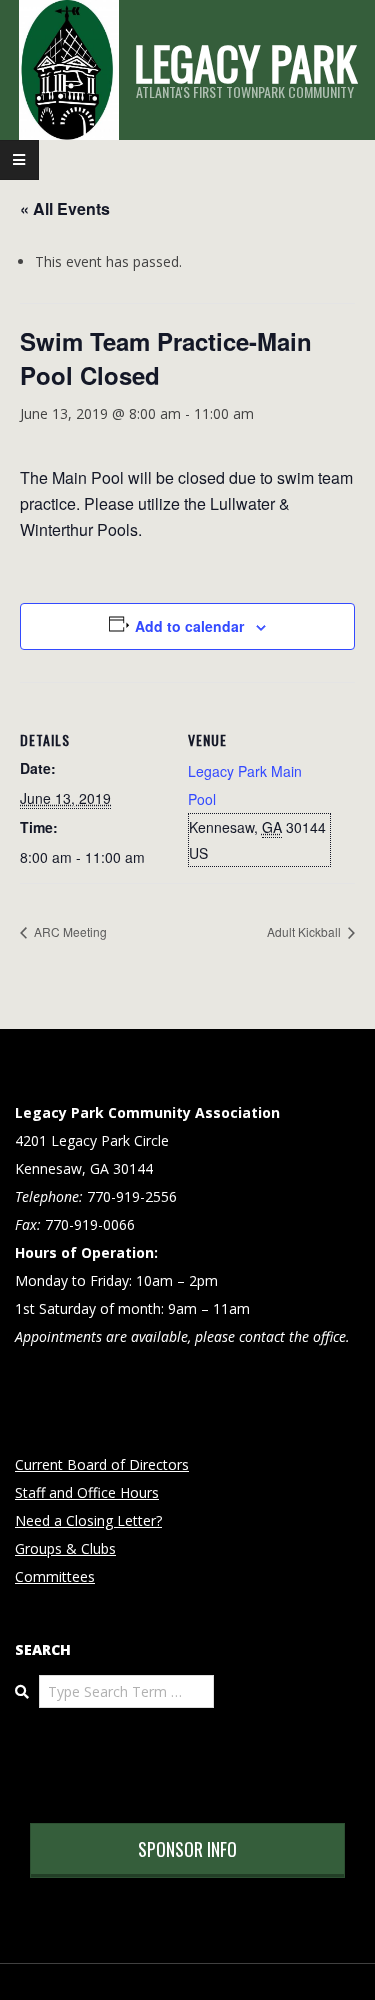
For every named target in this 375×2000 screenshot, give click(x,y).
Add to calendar (189, 626)
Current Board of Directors (102, 1464)
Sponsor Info (187, 1849)
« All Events (65, 208)
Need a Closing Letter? (88, 1520)
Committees (55, 1576)
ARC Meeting (69, 931)
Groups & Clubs (65, 1548)
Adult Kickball (305, 931)
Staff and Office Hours (87, 1492)
